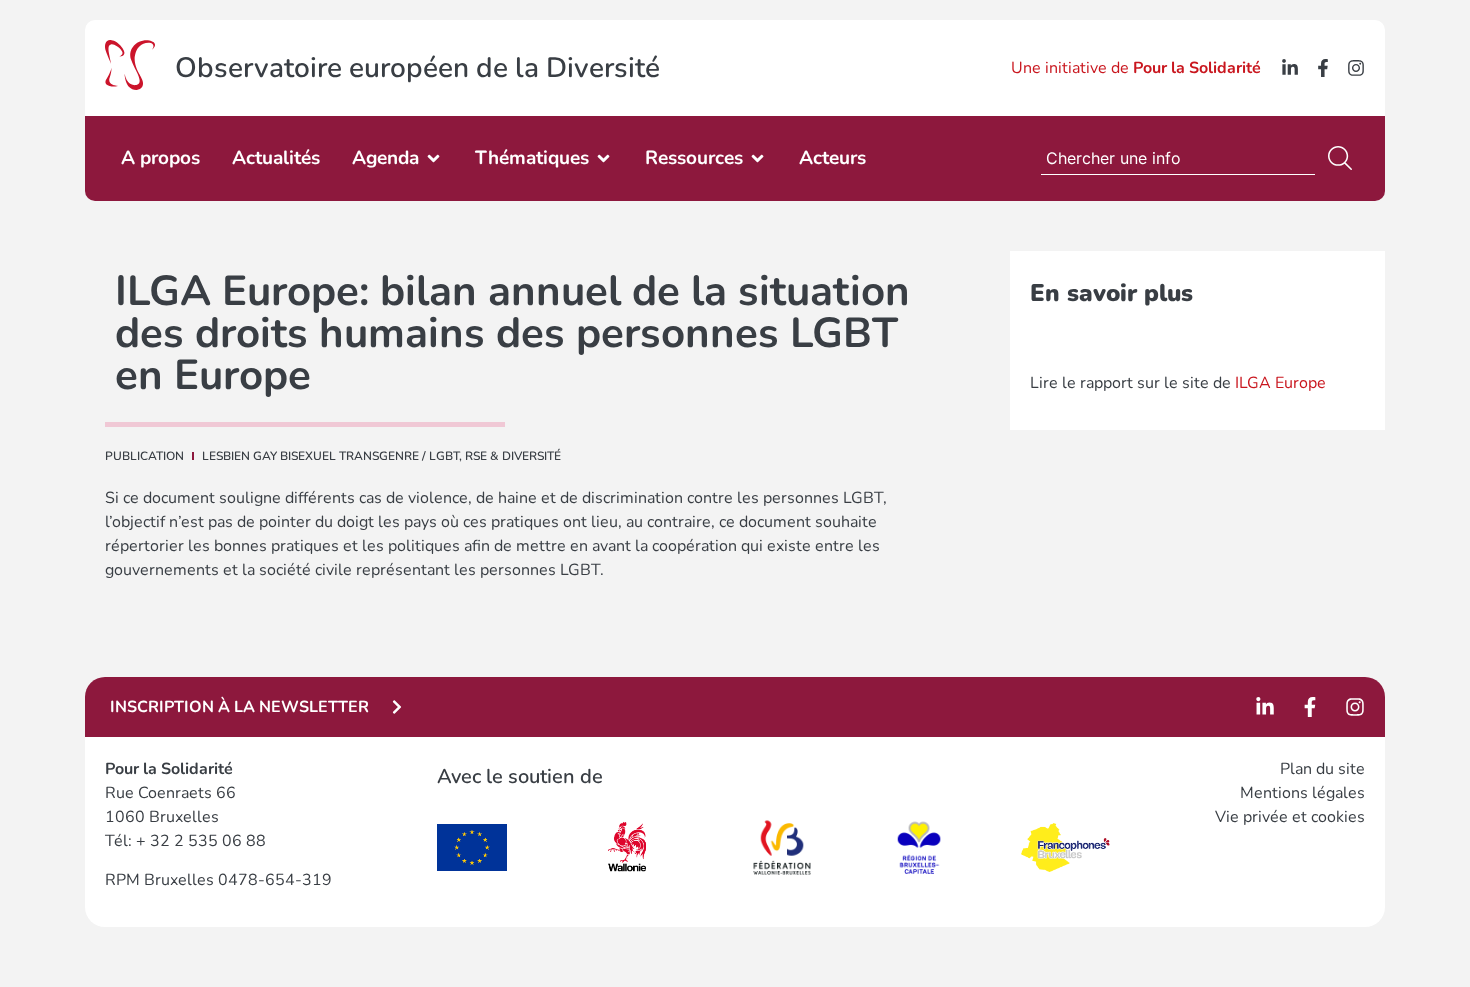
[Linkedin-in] (1290, 68)
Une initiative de (1136, 68)
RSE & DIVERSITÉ (513, 456)
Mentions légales (1302, 793)
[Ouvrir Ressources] (757, 158)
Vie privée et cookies (1290, 817)
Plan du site (1322, 769)
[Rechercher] (1344, 158)
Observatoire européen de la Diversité (417, 68)
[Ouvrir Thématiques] (603, 158)
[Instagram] (1356, 68)
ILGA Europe (1280, 383)
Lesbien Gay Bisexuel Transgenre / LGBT (330, 456)
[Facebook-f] (1323, 68)
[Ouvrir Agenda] (433, 158)
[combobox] (1178, 158)
